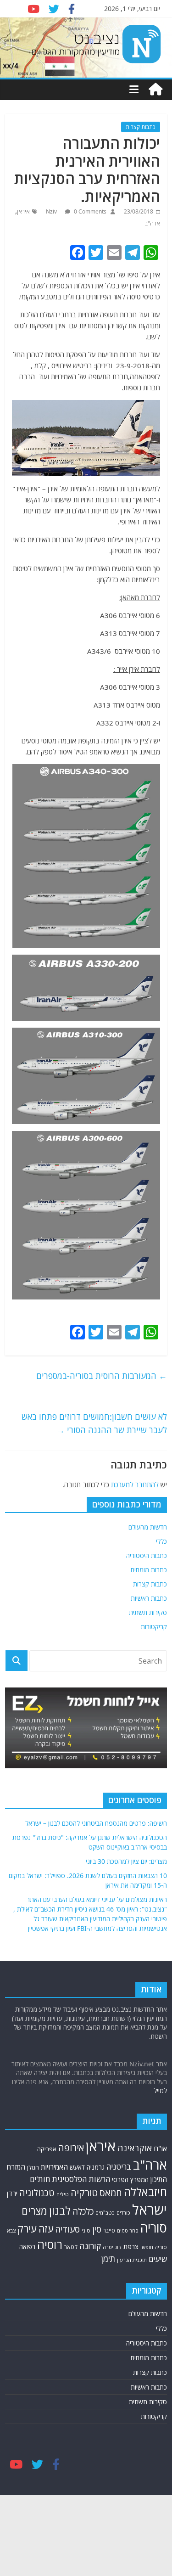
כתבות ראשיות (149, 1598)
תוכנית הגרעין (132, 2260)
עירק (27, 2229)
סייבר (109, 2230)
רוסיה (50, 2244)
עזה (46, 2229)
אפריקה (47, 2149)
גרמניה (96, 2167)
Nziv (52, 211)
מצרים (34, 2211)
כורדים (123, 2213)
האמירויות (54, 2167)
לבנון (60, 2210)
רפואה (27, 2247)
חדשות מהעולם (148, 1527)
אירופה (71, 2148)
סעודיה (67, 2229)
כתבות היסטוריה (147, 1555)
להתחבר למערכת (135, 1485)
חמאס (111, 2193)
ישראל (150, 2210)
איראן (23, 211)
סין (97, 2229)
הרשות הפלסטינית (81, 2179)
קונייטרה (112, 2247)
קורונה (90, 2246)
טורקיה (84, 2193)
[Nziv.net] (155, 90)
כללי (161, 1541)
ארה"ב (153, 223)
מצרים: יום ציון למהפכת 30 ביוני (126, 1861)
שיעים (158, 2259)
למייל (160, 2090)
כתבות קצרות (141, 127)
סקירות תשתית (148, 1612)
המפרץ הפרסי (130, 2179)
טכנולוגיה (37, 2193)
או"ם (160, 2149)
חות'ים (40, 2179)
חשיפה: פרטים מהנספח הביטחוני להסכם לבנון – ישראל (96, 1823)
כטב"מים (105, 2213)
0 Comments (89, 211)
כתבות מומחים (149, 1570)
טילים (63, 2194)
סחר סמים (128, 2231)
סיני (86, 2230)
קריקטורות (154, 1627)
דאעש (77, 2167)
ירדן (12, 2194)
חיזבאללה (145, 2192)
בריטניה (119, 2167)
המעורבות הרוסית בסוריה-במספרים (102, 1376)
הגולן (33, 2168)
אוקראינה (135, 2148)
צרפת (131, 2246)
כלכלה (83, 2211)
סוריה (154, 2228)
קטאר (71, 2247)
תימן (108, 2258)
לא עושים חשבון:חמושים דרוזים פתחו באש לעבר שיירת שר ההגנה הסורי (94, 1423)
